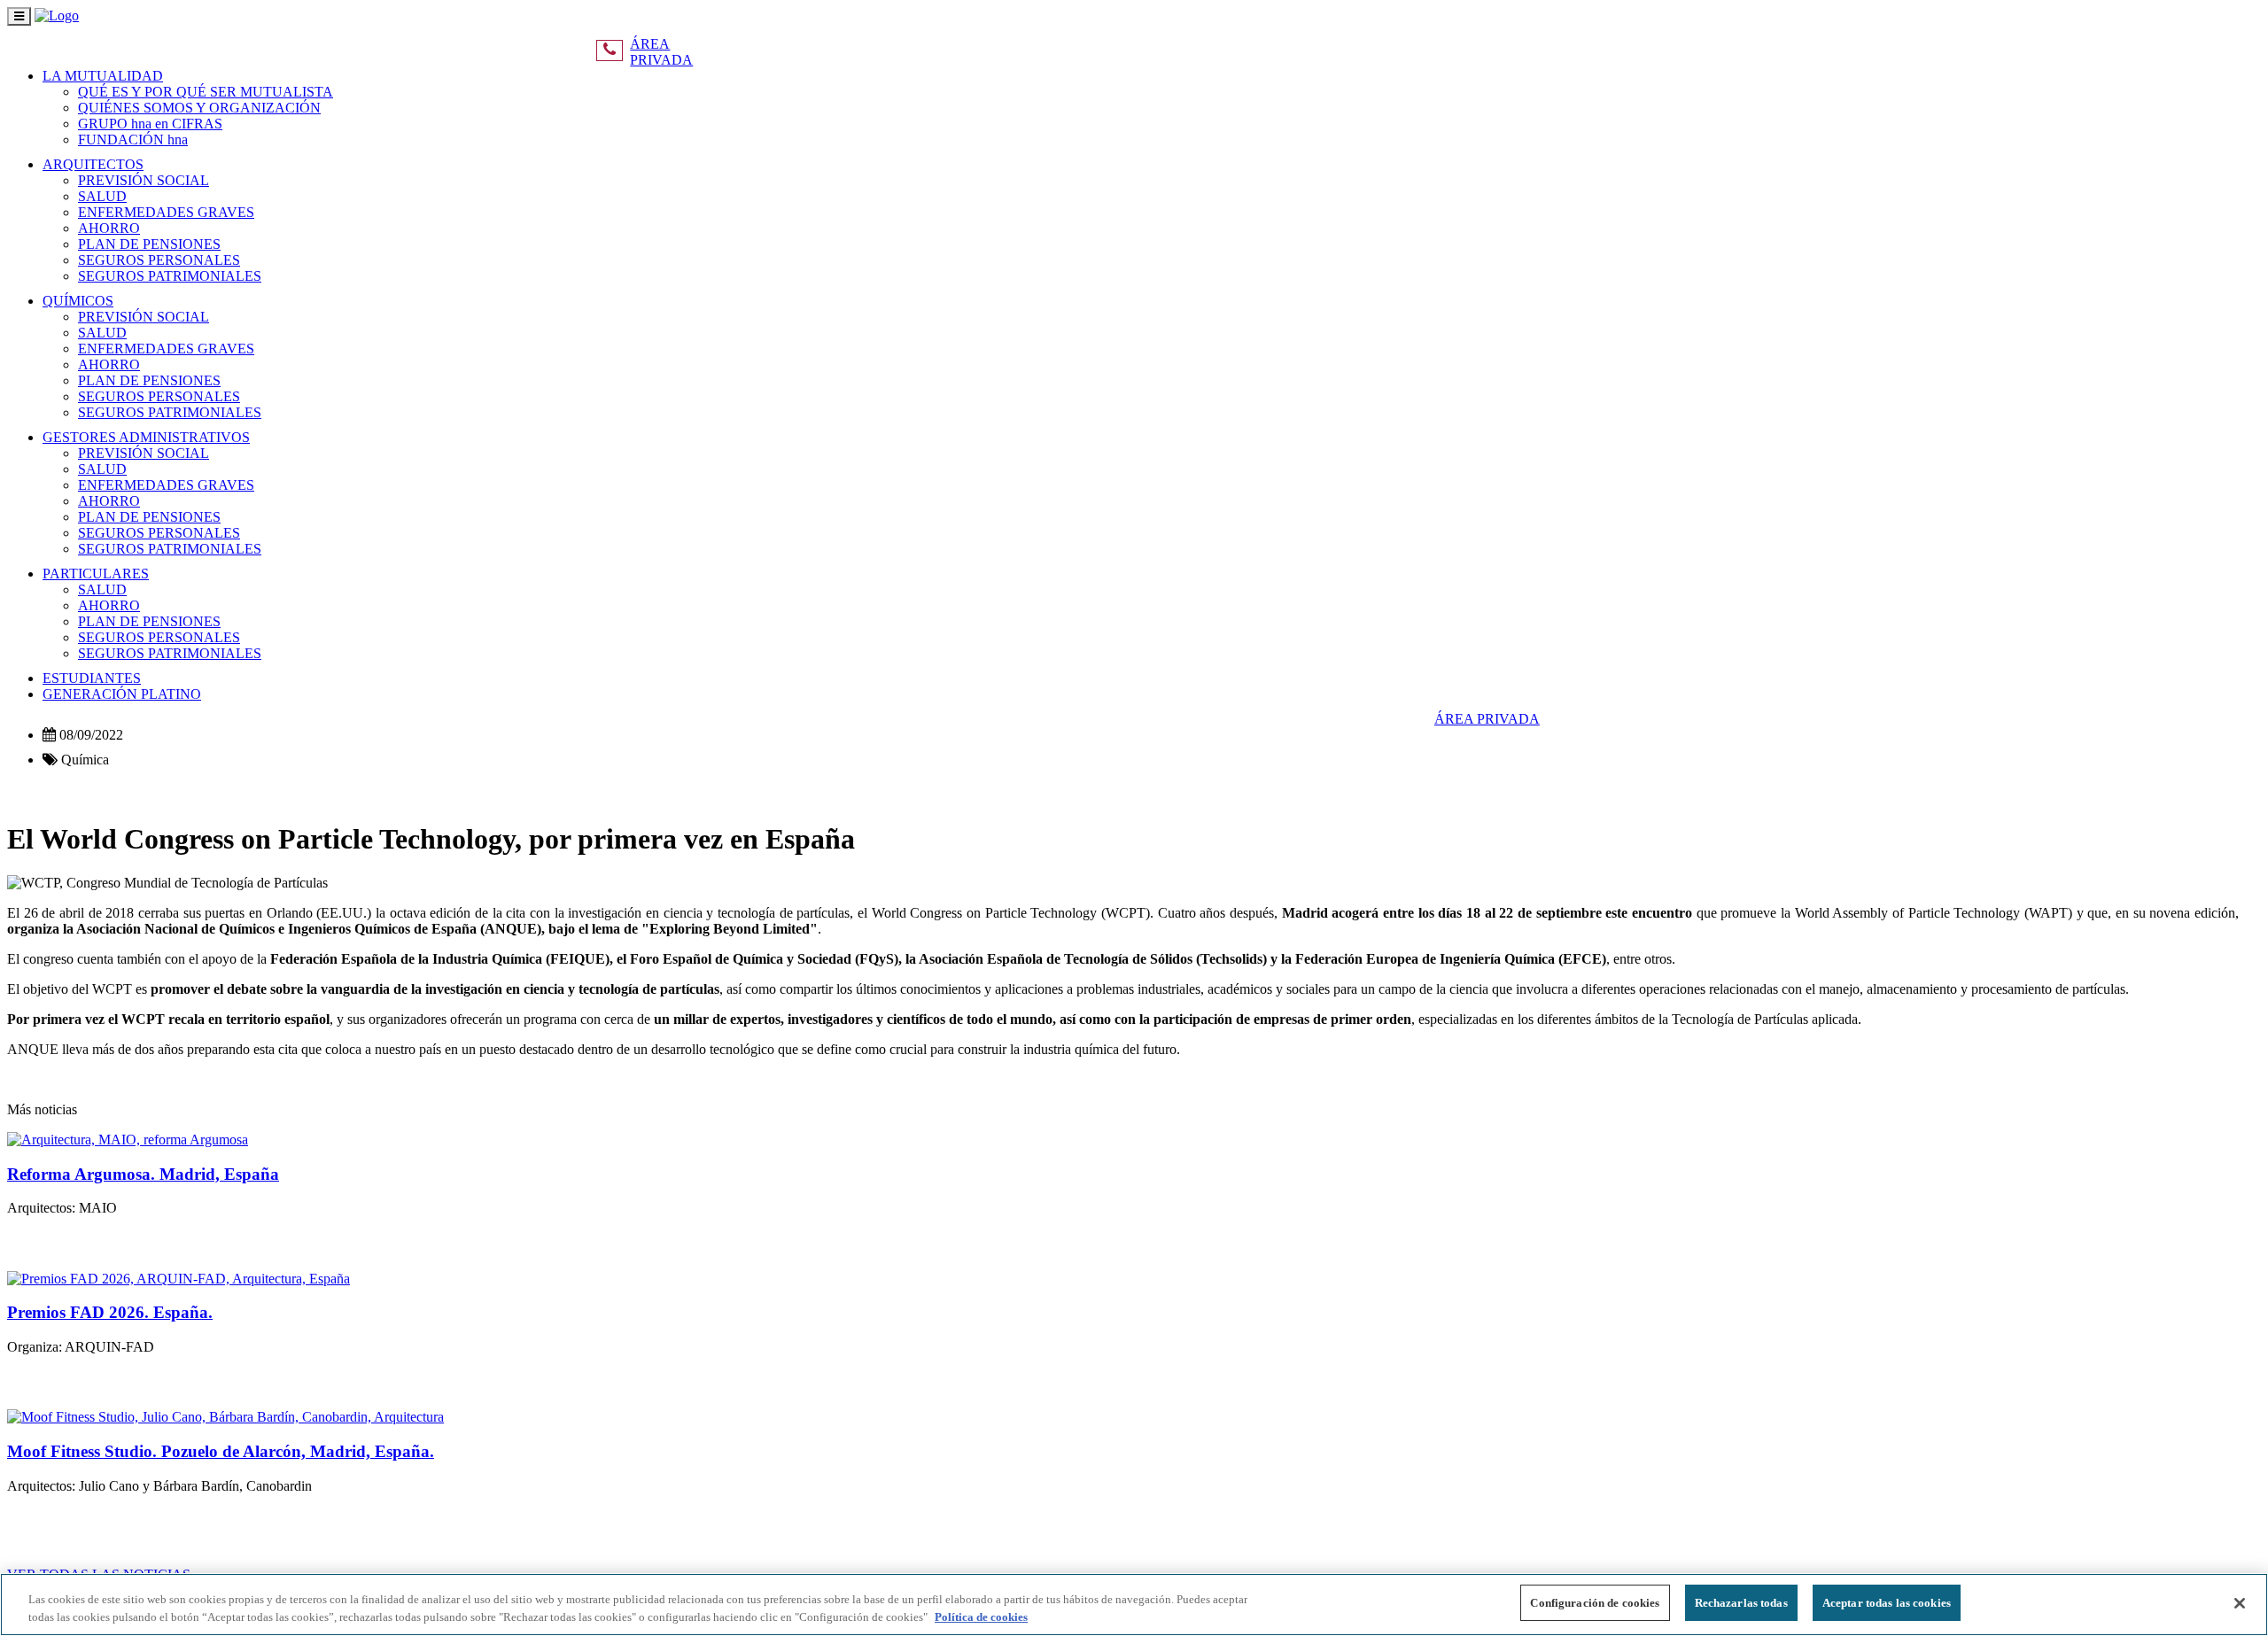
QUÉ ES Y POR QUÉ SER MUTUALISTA (206, 92)
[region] (1134, 1605)
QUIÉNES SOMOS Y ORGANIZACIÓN (199, 108)
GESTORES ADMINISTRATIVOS (146, 437)
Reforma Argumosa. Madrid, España (143, 1174)
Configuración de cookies (1595, 1603)
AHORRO (109, 228)
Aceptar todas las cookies (1887, 1603)
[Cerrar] (2240, 1603)
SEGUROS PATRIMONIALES (170, 276)
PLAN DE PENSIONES (149, 244)
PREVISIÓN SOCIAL (144, 180)
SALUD (102, 196)
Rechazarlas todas (1741, 1603)
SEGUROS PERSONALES (159, 260)
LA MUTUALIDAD (103, 76)
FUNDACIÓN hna (133, 140)
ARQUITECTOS (93, 164)
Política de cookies (981, 1617)
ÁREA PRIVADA (661, 52)
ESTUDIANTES (92, 678)
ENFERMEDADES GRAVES (166, 212)
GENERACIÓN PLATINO (122, 694)
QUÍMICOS (78, 301)
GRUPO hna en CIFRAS (150, 124)
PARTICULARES (96, 574)
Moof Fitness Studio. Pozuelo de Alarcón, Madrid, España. (221, 1451)
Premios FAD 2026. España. (110, 1312)
